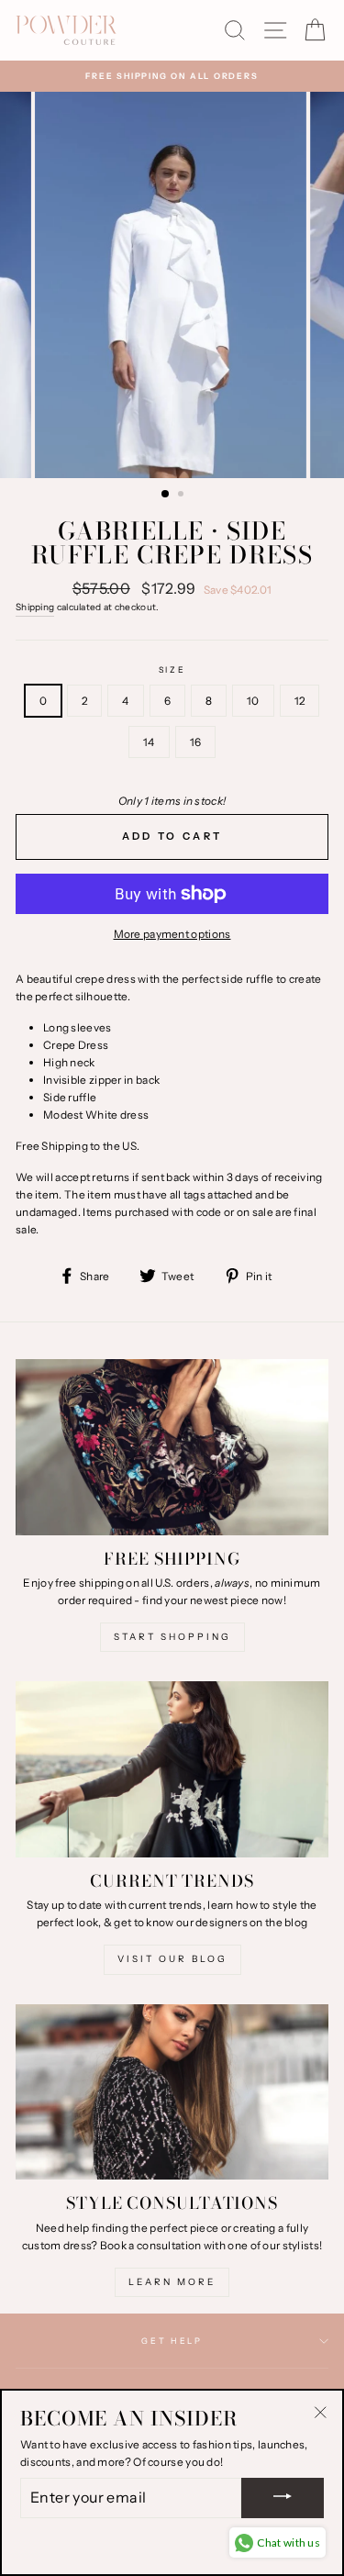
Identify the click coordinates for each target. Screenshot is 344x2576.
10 (253, 701)
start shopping (172, 1637)
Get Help (172, 2341)
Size (172, 669)
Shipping (35, 607)
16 (196, 742)
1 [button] (166, 495)
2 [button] (183, 496)
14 (149, 742)
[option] (172, 76)
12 (300, 701)
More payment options (172, 934)
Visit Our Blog (172, 1959)
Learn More (172, 2282)
